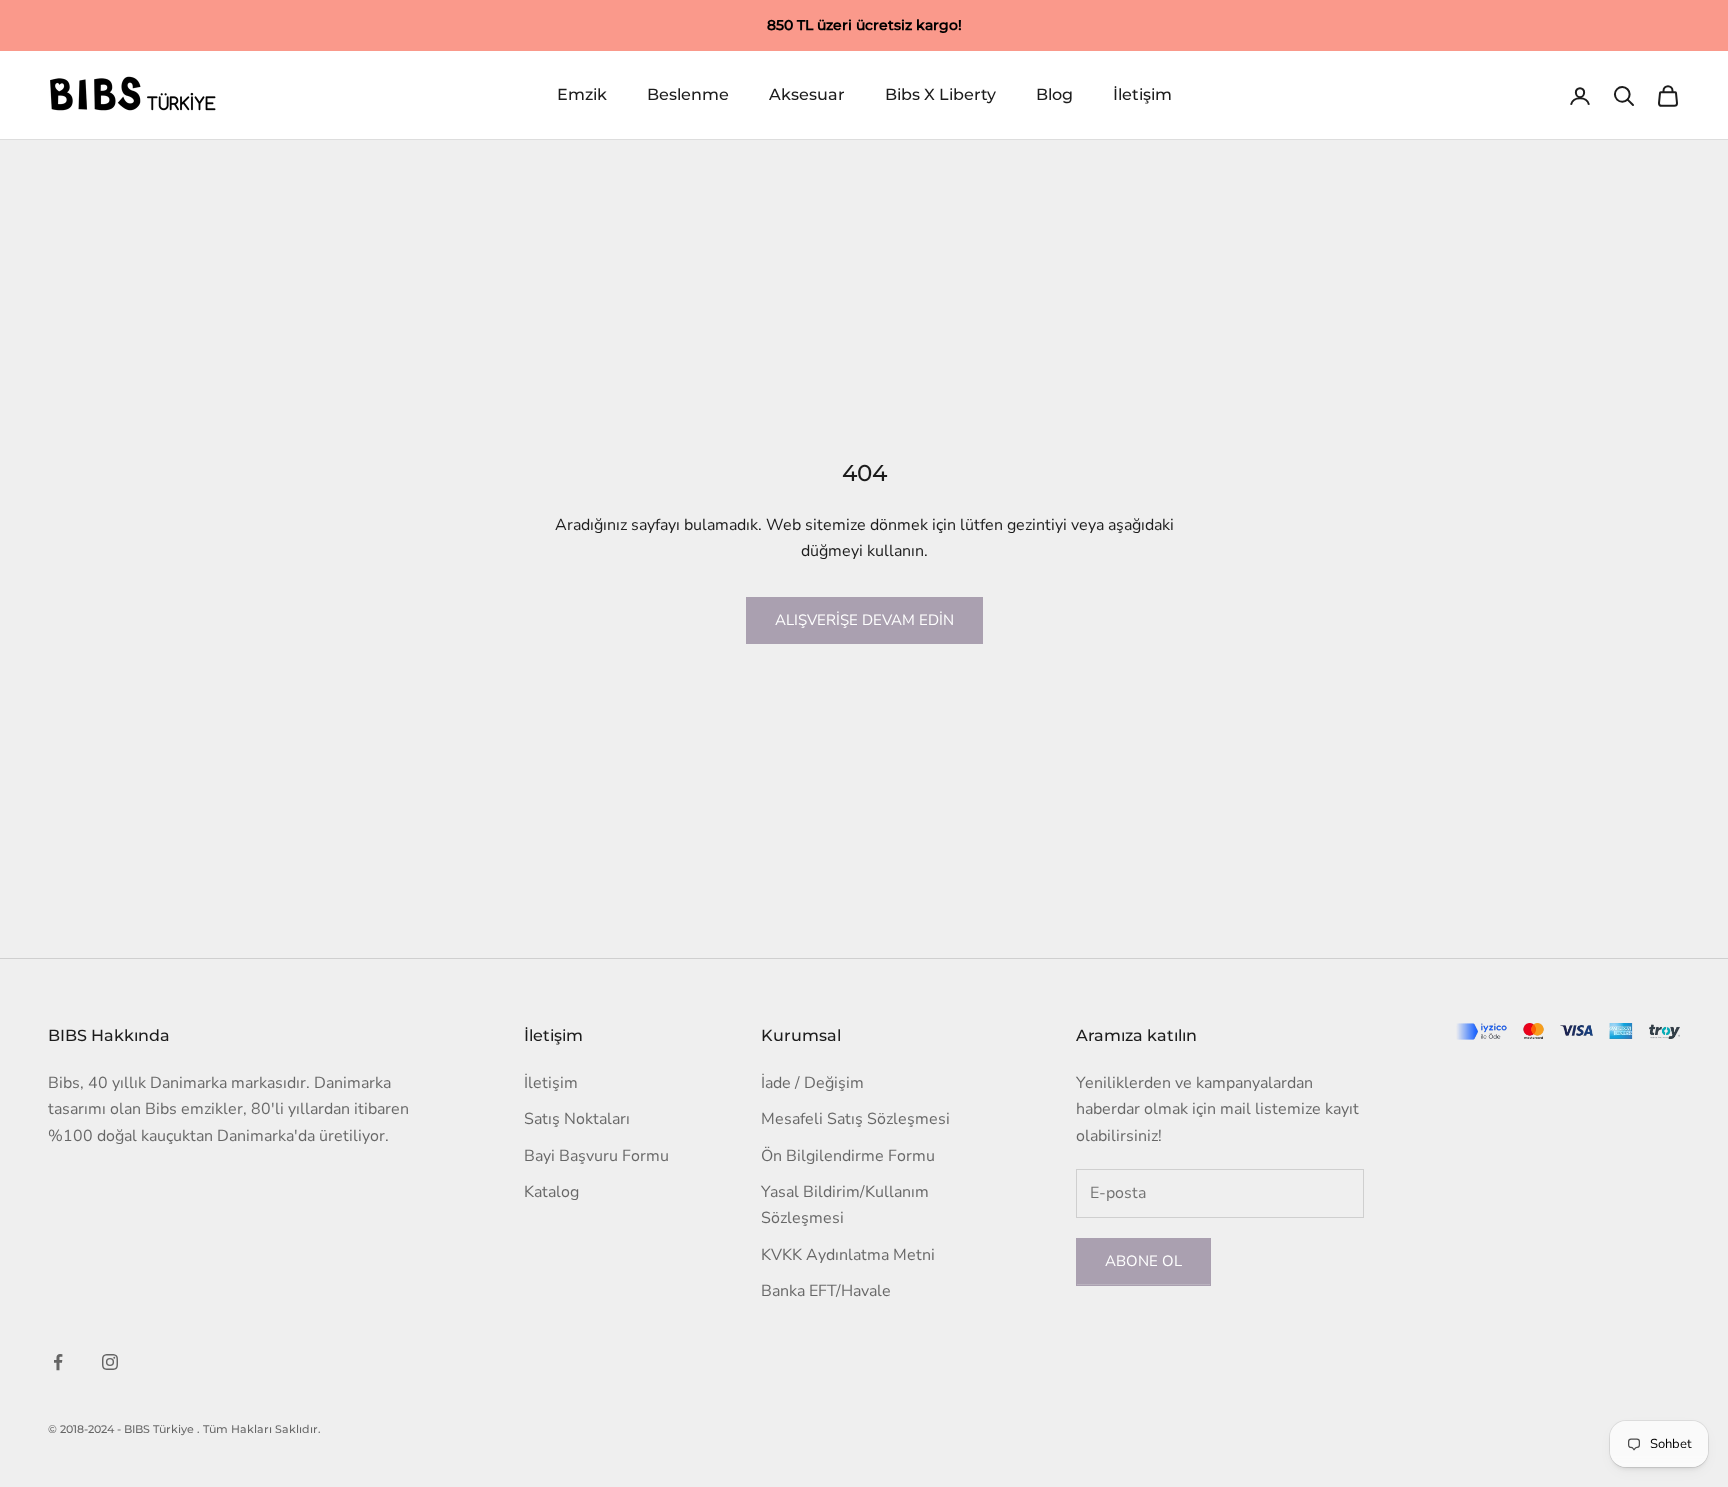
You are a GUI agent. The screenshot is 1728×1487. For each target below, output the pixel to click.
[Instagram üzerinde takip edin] (110, 1362)
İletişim (1142, 95)
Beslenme (688, 95)
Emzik (582, 95)
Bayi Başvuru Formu (596, 1156)
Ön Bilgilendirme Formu (848, 1156)
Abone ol (1143, 1261)
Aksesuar (807, 95)
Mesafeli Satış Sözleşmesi (855, 1119)
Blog (1054, 95)
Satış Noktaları (577, 1119)
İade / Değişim (812, 1083)
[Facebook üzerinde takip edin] (58, 1362)
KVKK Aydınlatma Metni (848, 1255)
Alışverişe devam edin (864, 620)
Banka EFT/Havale (826, 1291)
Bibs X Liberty (940, 95)
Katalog (551, 1192)
